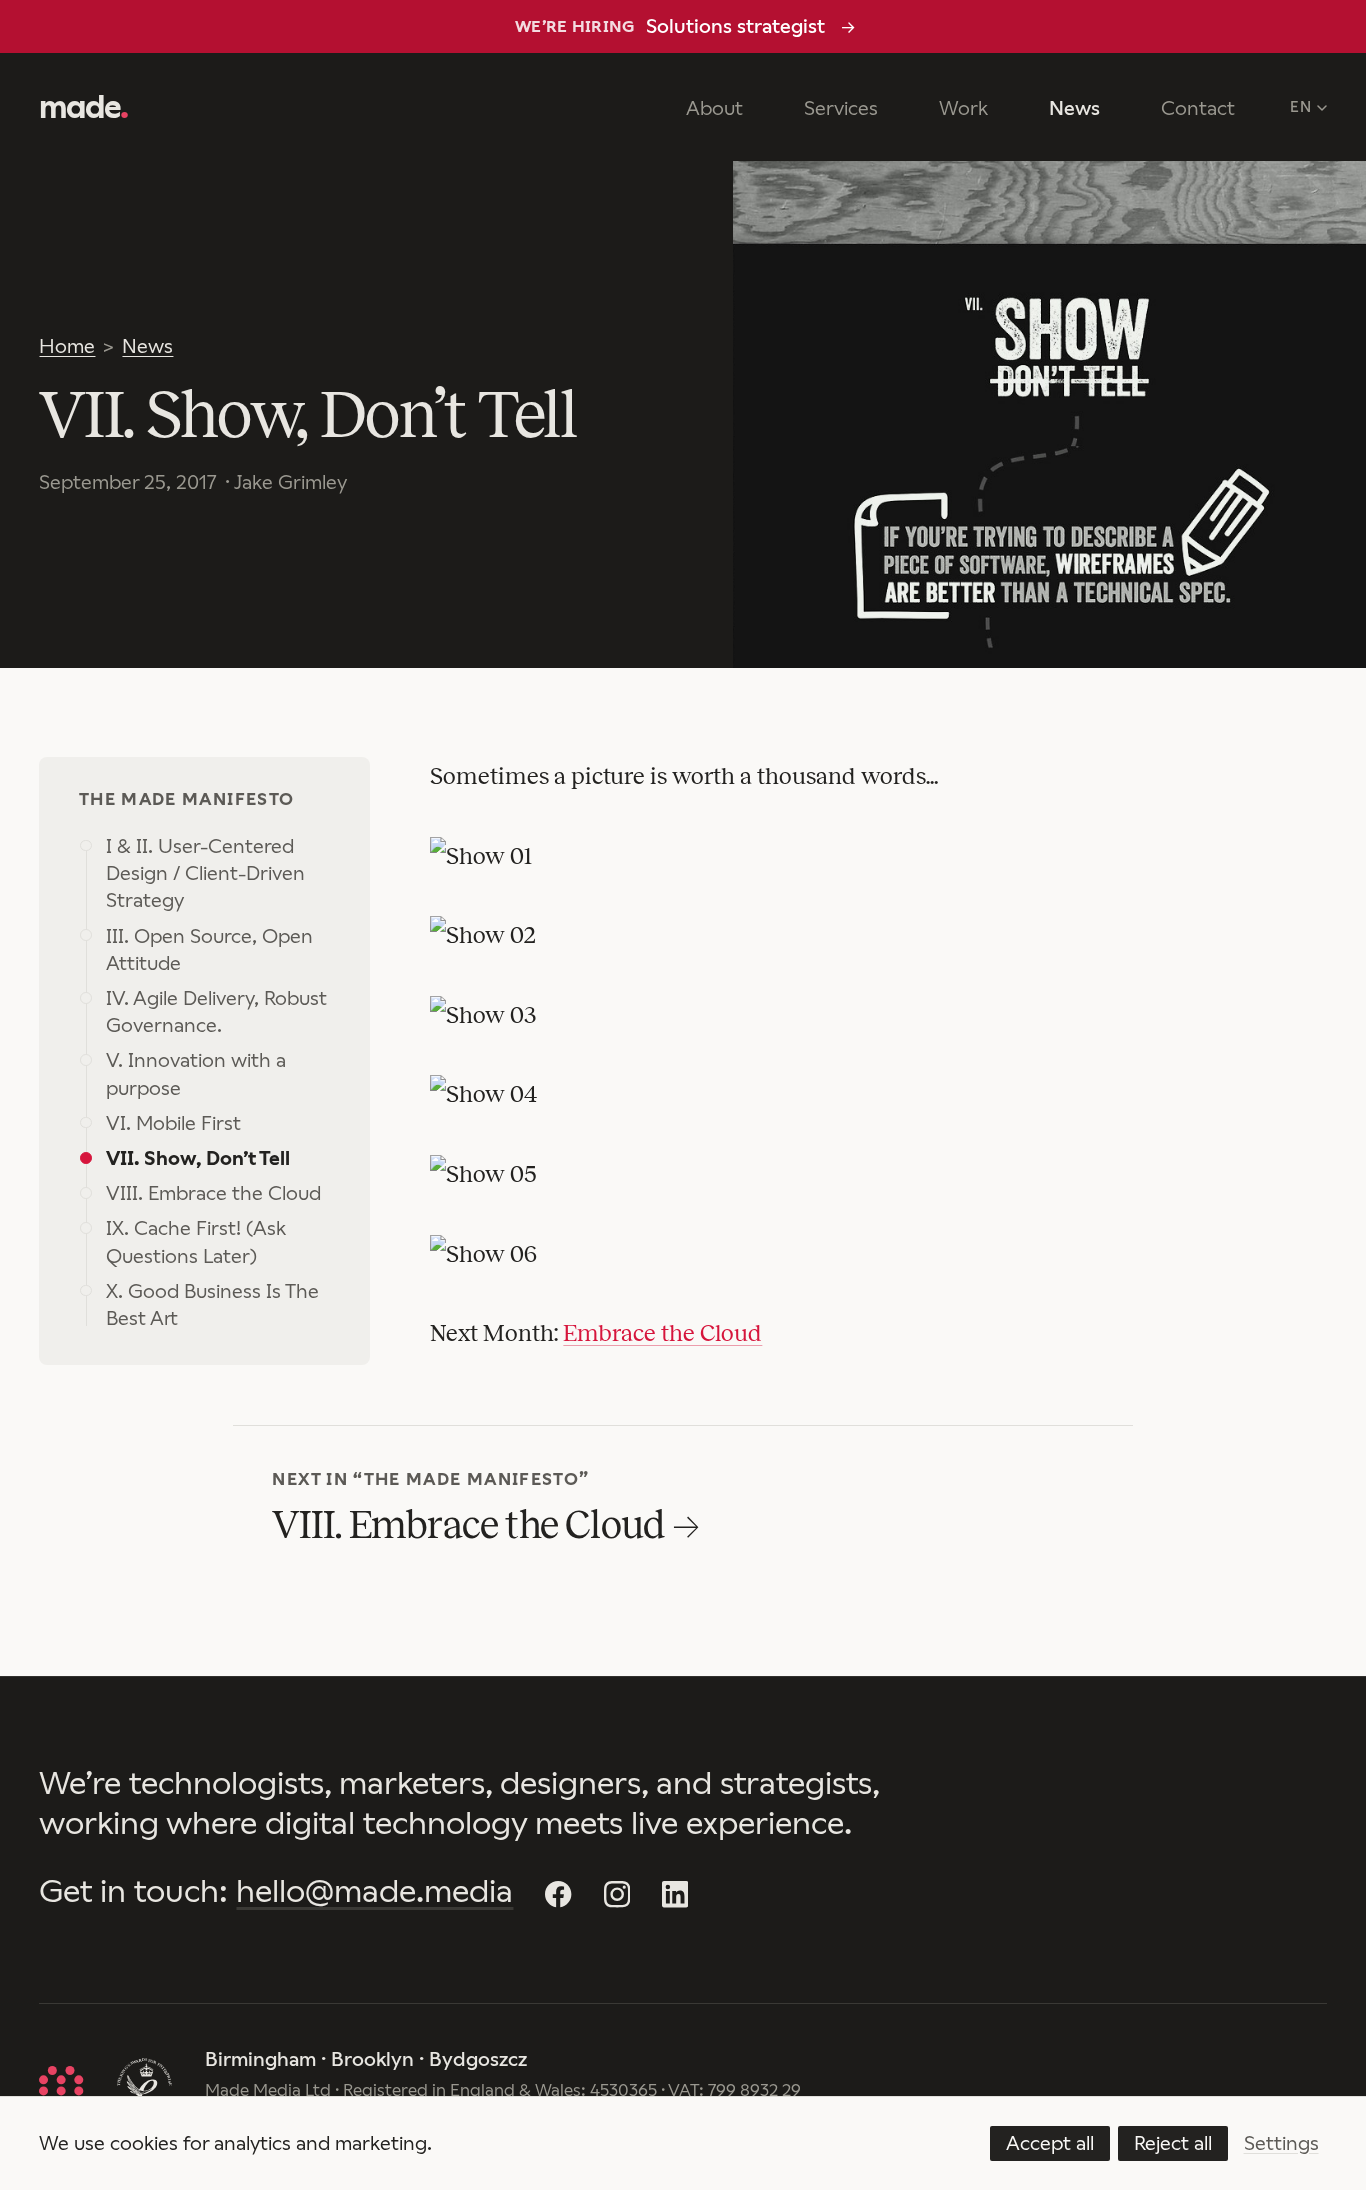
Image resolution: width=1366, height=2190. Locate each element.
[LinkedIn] (675, 1894)
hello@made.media (374, 1891)
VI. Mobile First (173, 1123)
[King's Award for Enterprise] (144, 2085)
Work (963, 108)
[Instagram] (617, 1894)
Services (841, 108)
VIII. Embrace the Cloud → (484, 1524)
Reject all (1173, 2143)
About (714, 108)
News (1074, 108)
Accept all (1050, 2143)
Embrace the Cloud (662, 1333)
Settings (1281, 2143)
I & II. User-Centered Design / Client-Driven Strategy (205, 873)
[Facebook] (558, 1894)
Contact (1198, 108)
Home (67, 346)
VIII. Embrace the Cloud (213, 1193)
